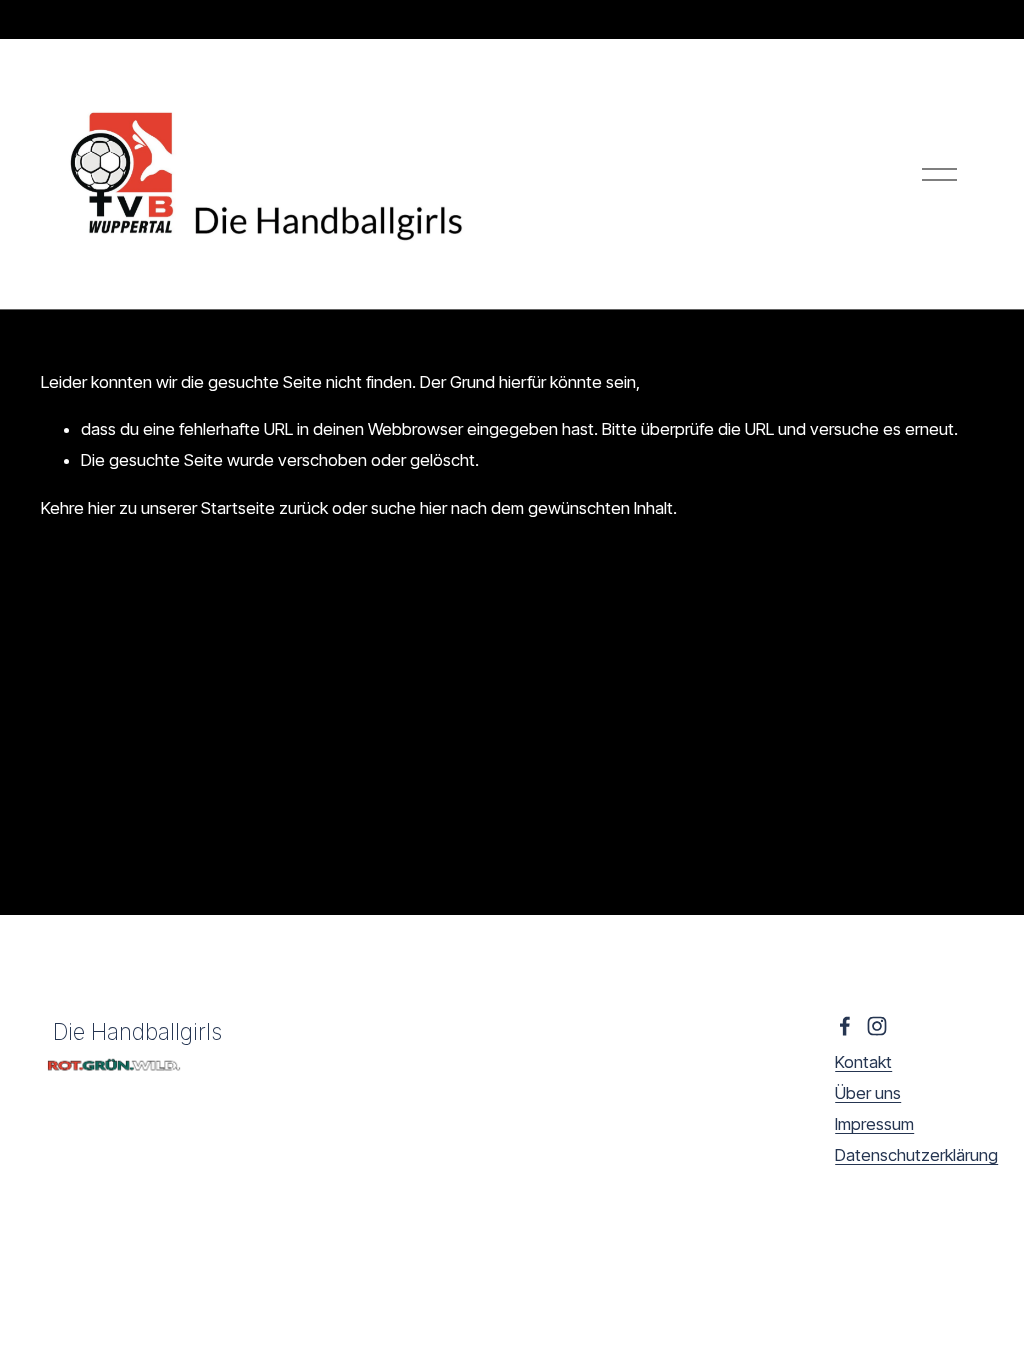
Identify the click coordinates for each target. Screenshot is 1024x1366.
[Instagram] (877, 1026)
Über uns (868, 1093)
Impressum (874, 1124)
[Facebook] (845, 1026)
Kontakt (863, 1062)
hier (101, 508)
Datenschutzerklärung (916, 1155)
